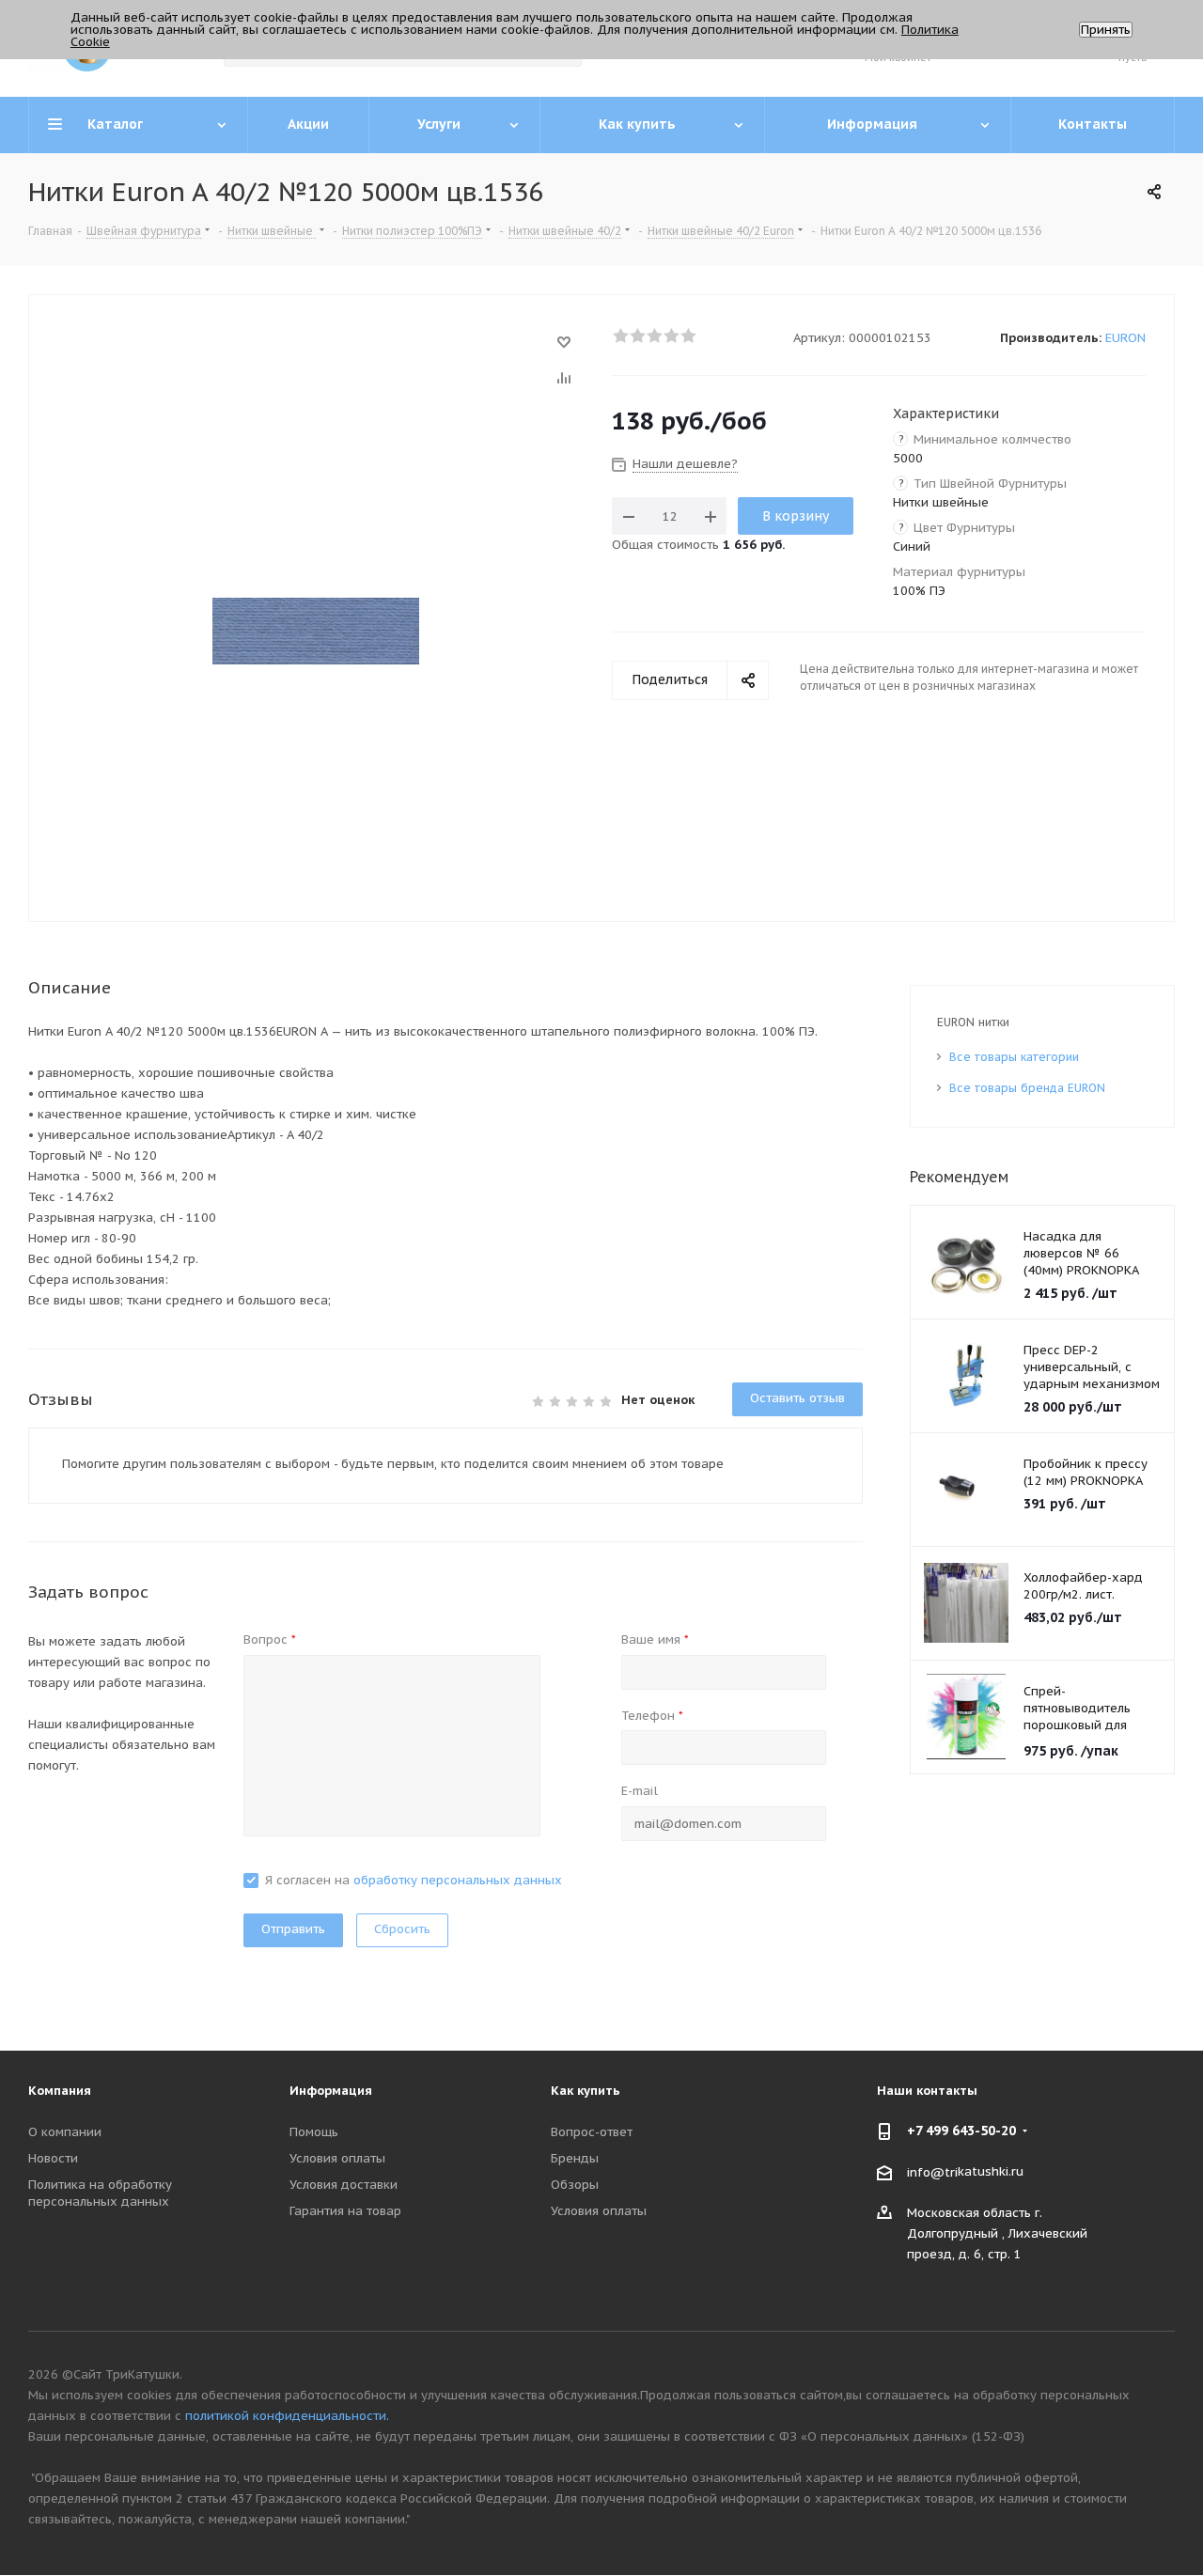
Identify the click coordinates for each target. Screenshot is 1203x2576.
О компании (65, 2132)
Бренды (575, 2158)
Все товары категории (1014, 1057)
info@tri (932, 2171)
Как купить (586, 2091)
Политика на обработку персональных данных (100, 2193)
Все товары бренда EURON (1027, 1088)
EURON (1125, 338)
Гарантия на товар (345, 2211)
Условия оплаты (337, 2158)
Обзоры (575, 2185)
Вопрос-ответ (592, 2132)
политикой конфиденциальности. (287, 2416)
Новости (53, 2158)
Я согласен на (414, 1880)
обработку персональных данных (458, 1880)
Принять (1106, 30)
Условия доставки (344, 2185)
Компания (60, 2091)
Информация (331, 2091)
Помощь (314, 2132)
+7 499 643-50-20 (961, 2131)
